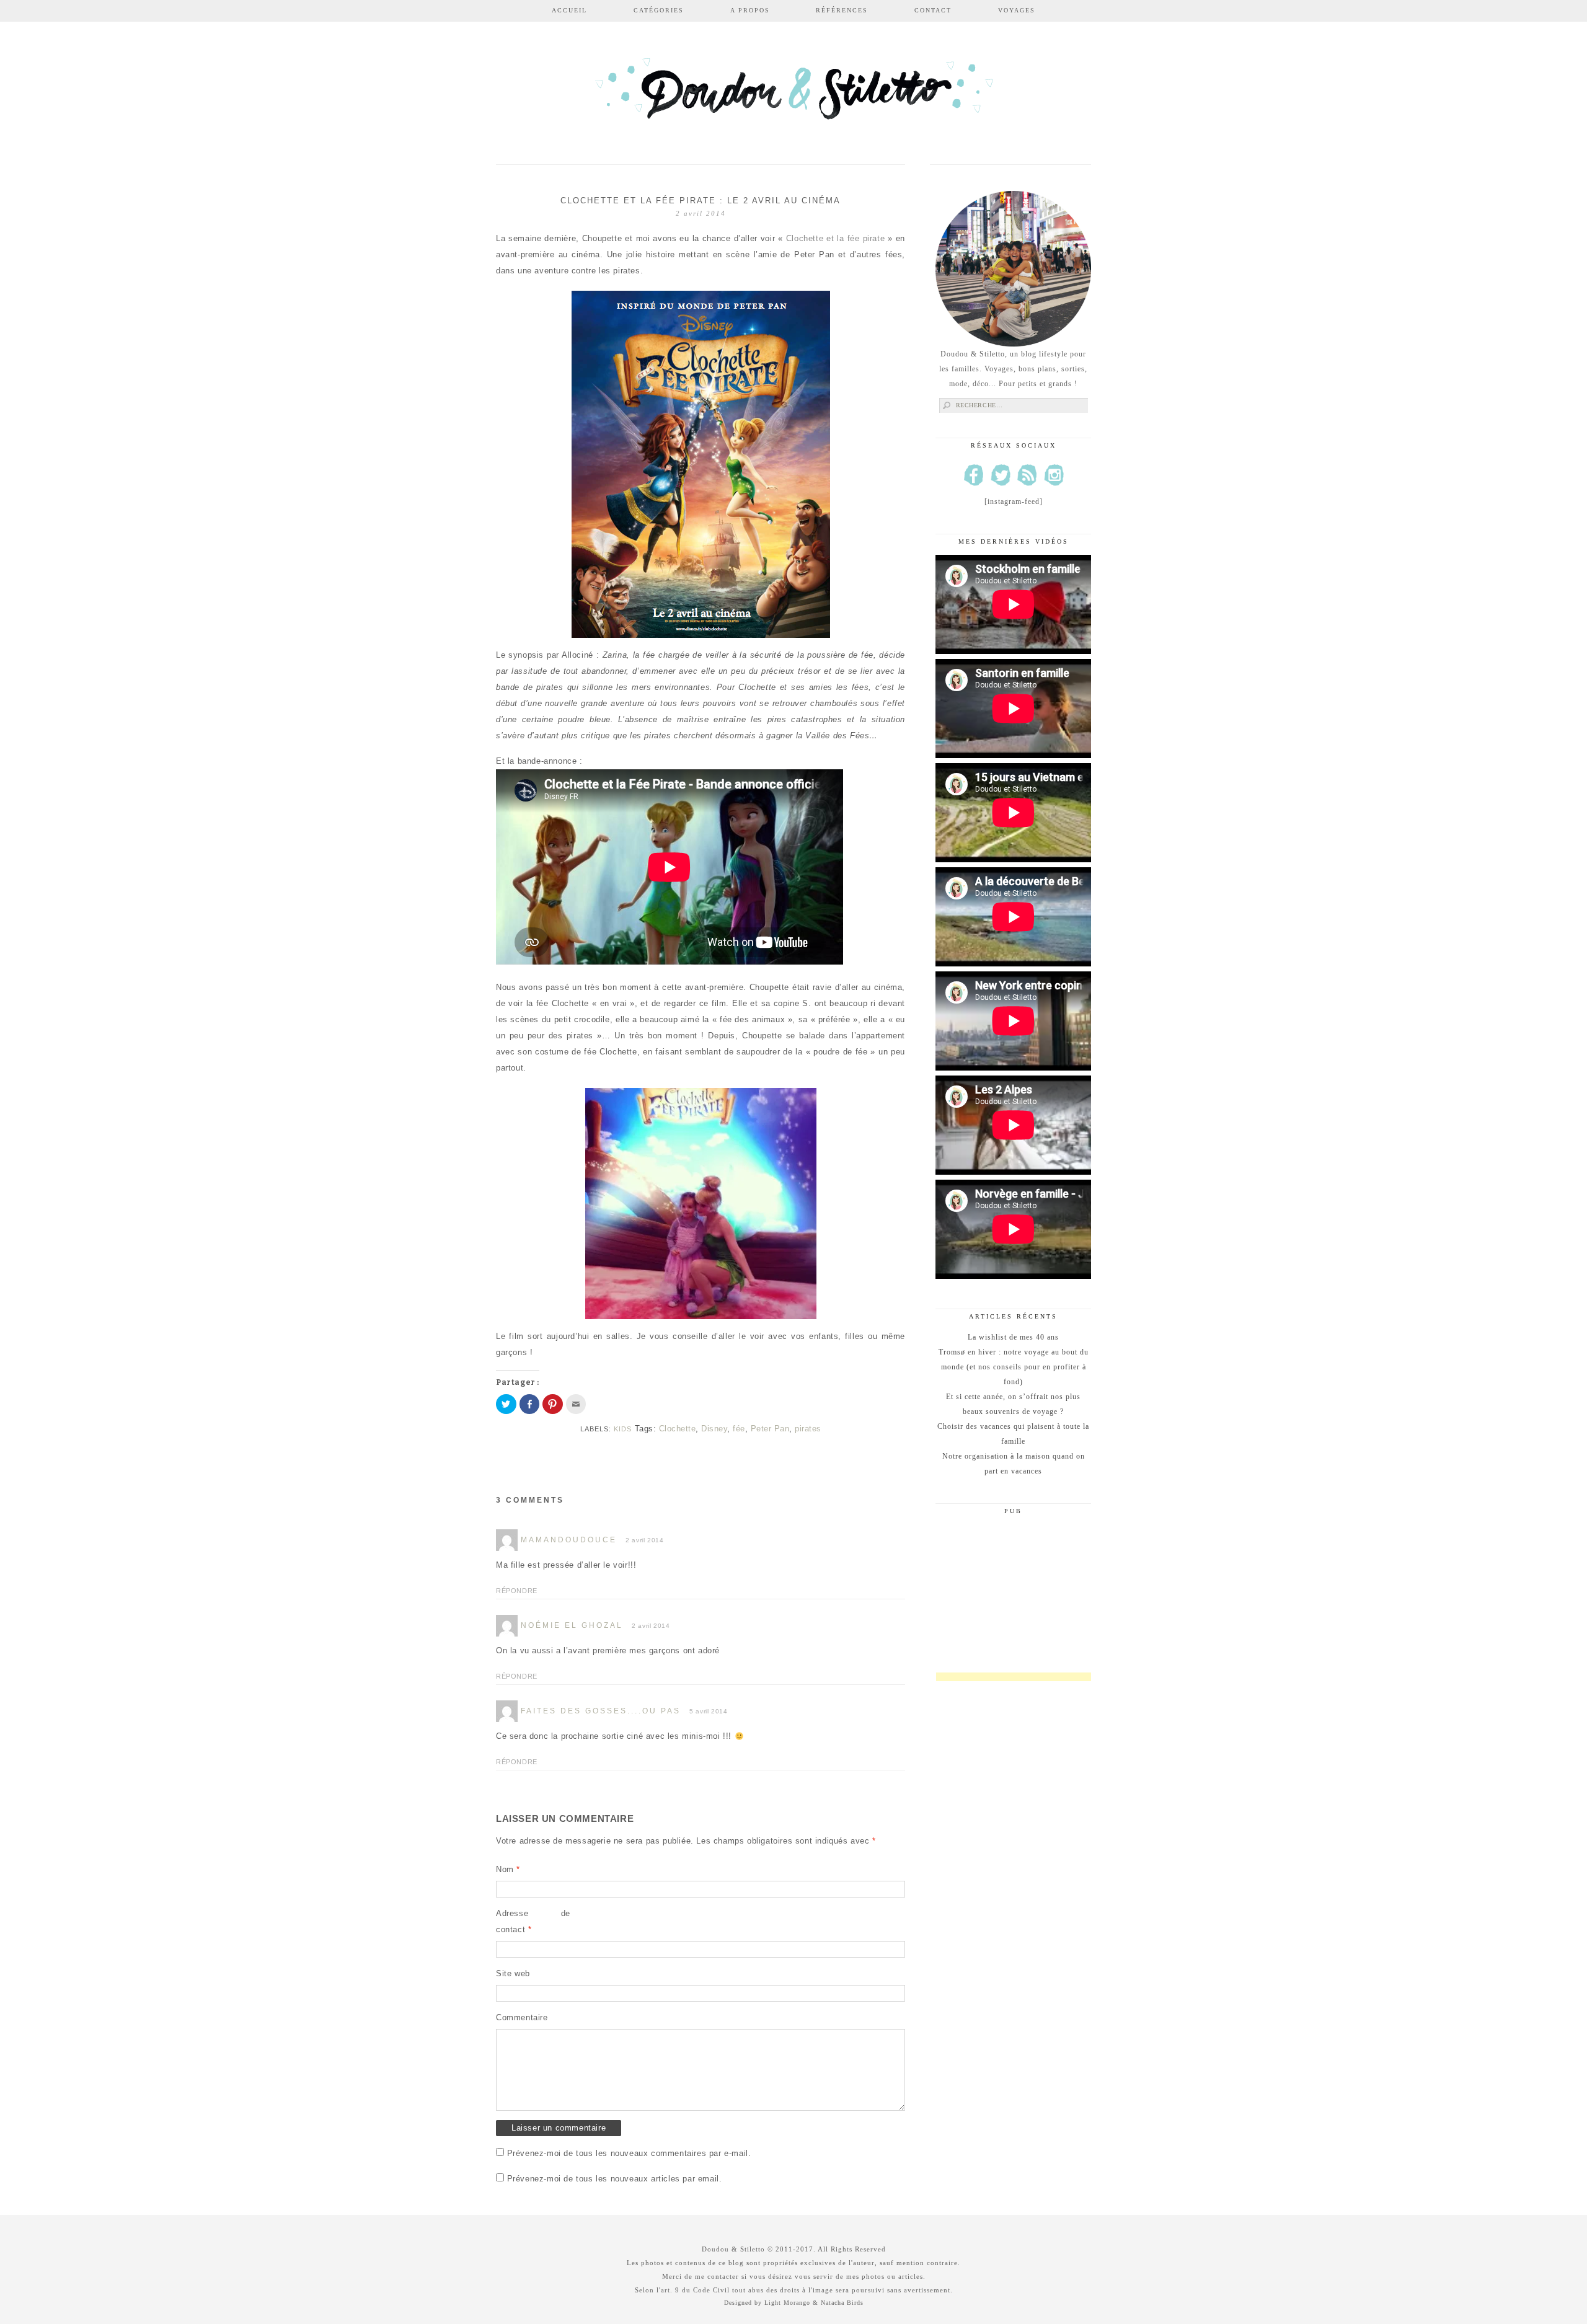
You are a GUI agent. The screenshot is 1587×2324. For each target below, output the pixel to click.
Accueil (569, 10)
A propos (750, 10)
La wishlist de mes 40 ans (1013, 1337)
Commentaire (522, 2017)
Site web (513, 1973)
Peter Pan (770, 1429)
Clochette (678, 1429)
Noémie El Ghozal (572, 1625)
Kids (623, 1429)
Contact (933, 10)
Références (842, 10)
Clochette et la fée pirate (835, 238)
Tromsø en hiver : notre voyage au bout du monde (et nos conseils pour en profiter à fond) (1014, 1367)
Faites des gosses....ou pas (601, 1711)
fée (739, 1429)
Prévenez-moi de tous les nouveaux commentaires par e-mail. (629, 2153)
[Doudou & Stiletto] (793, 95)
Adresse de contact (533, 1921)
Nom (508, 1869)
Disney (714, 1429)
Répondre (517, 1591)
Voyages (1017, 10)
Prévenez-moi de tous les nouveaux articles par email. (615, 2179)
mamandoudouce (569, 1540)
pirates (808, 1429)
